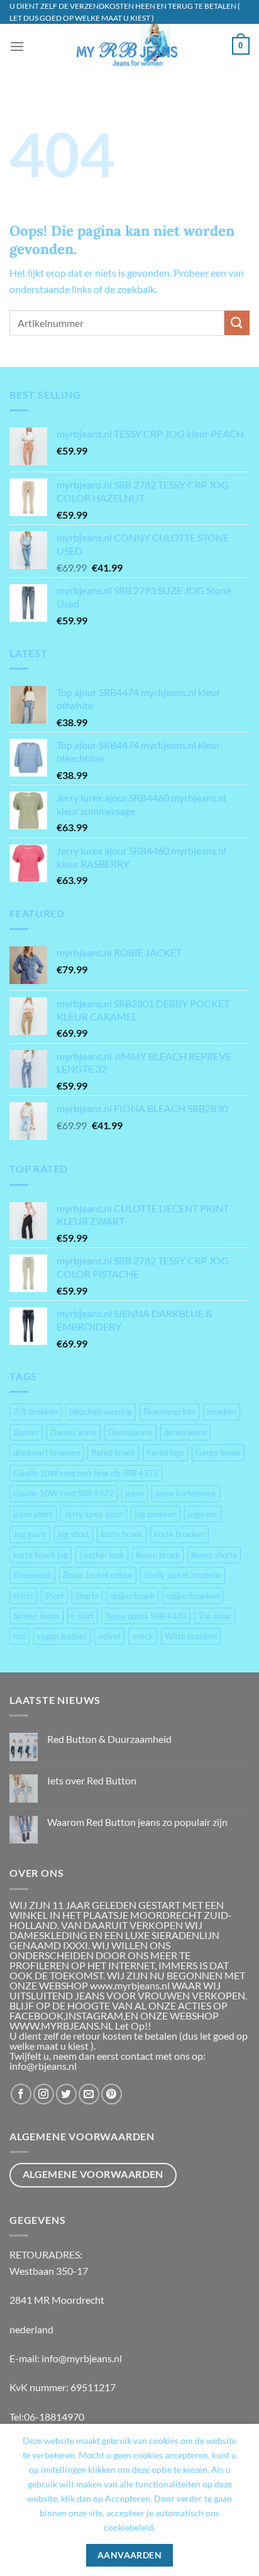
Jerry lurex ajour (94, 1514)
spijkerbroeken (193, 1596)
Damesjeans (130, 1432)
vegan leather (62, 1636)
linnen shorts (214, 1555)
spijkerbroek (132, 1596)
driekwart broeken (47, 1452)
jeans (135, 1493)
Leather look (102, 1555)
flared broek (113, 1452)
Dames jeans (74, 1432)
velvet (109, 1636)
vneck (143, 1636)
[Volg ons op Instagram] (44, 2094)
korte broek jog (41, 1555)
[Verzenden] (237, 323)
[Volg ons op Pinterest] (112, 2094)
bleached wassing (101, 1412)
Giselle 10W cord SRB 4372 (63, 1493)
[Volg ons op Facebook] (21, 2094)
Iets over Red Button (92, 1780)
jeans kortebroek (186, 1493)
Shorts (87, 1596)
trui (19, 1636)
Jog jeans (30, 1534)
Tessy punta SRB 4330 (146, 1616)
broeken (222, 1412)
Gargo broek (218, 1452)
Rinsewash (32, 1575)
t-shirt (82, 1616)
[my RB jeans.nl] (128, 46)
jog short (74, 1534)
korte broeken (179, 1534)
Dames (26, 1432)
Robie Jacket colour (98, 1575)
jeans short (33, 1514)
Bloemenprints (169, 1412)
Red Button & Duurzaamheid (109, 1739)
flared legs (165, 1452)
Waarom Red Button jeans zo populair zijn (137, 1822)
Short (54, 1596)
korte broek (122, 1534)
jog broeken (156, 1514)
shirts (23, 1596)
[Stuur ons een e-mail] (89, 2094)
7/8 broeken (36, 1412)
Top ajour (215, 1616)
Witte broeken (191, 1636)
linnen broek (158, 1555)
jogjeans (203, 1514)
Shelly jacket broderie (183, 1575)
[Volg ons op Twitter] (66, 2094)
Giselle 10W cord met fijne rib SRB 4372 (86, 1473)
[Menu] (17, 46)
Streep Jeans (36, 1616)
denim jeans (185, 1432)
